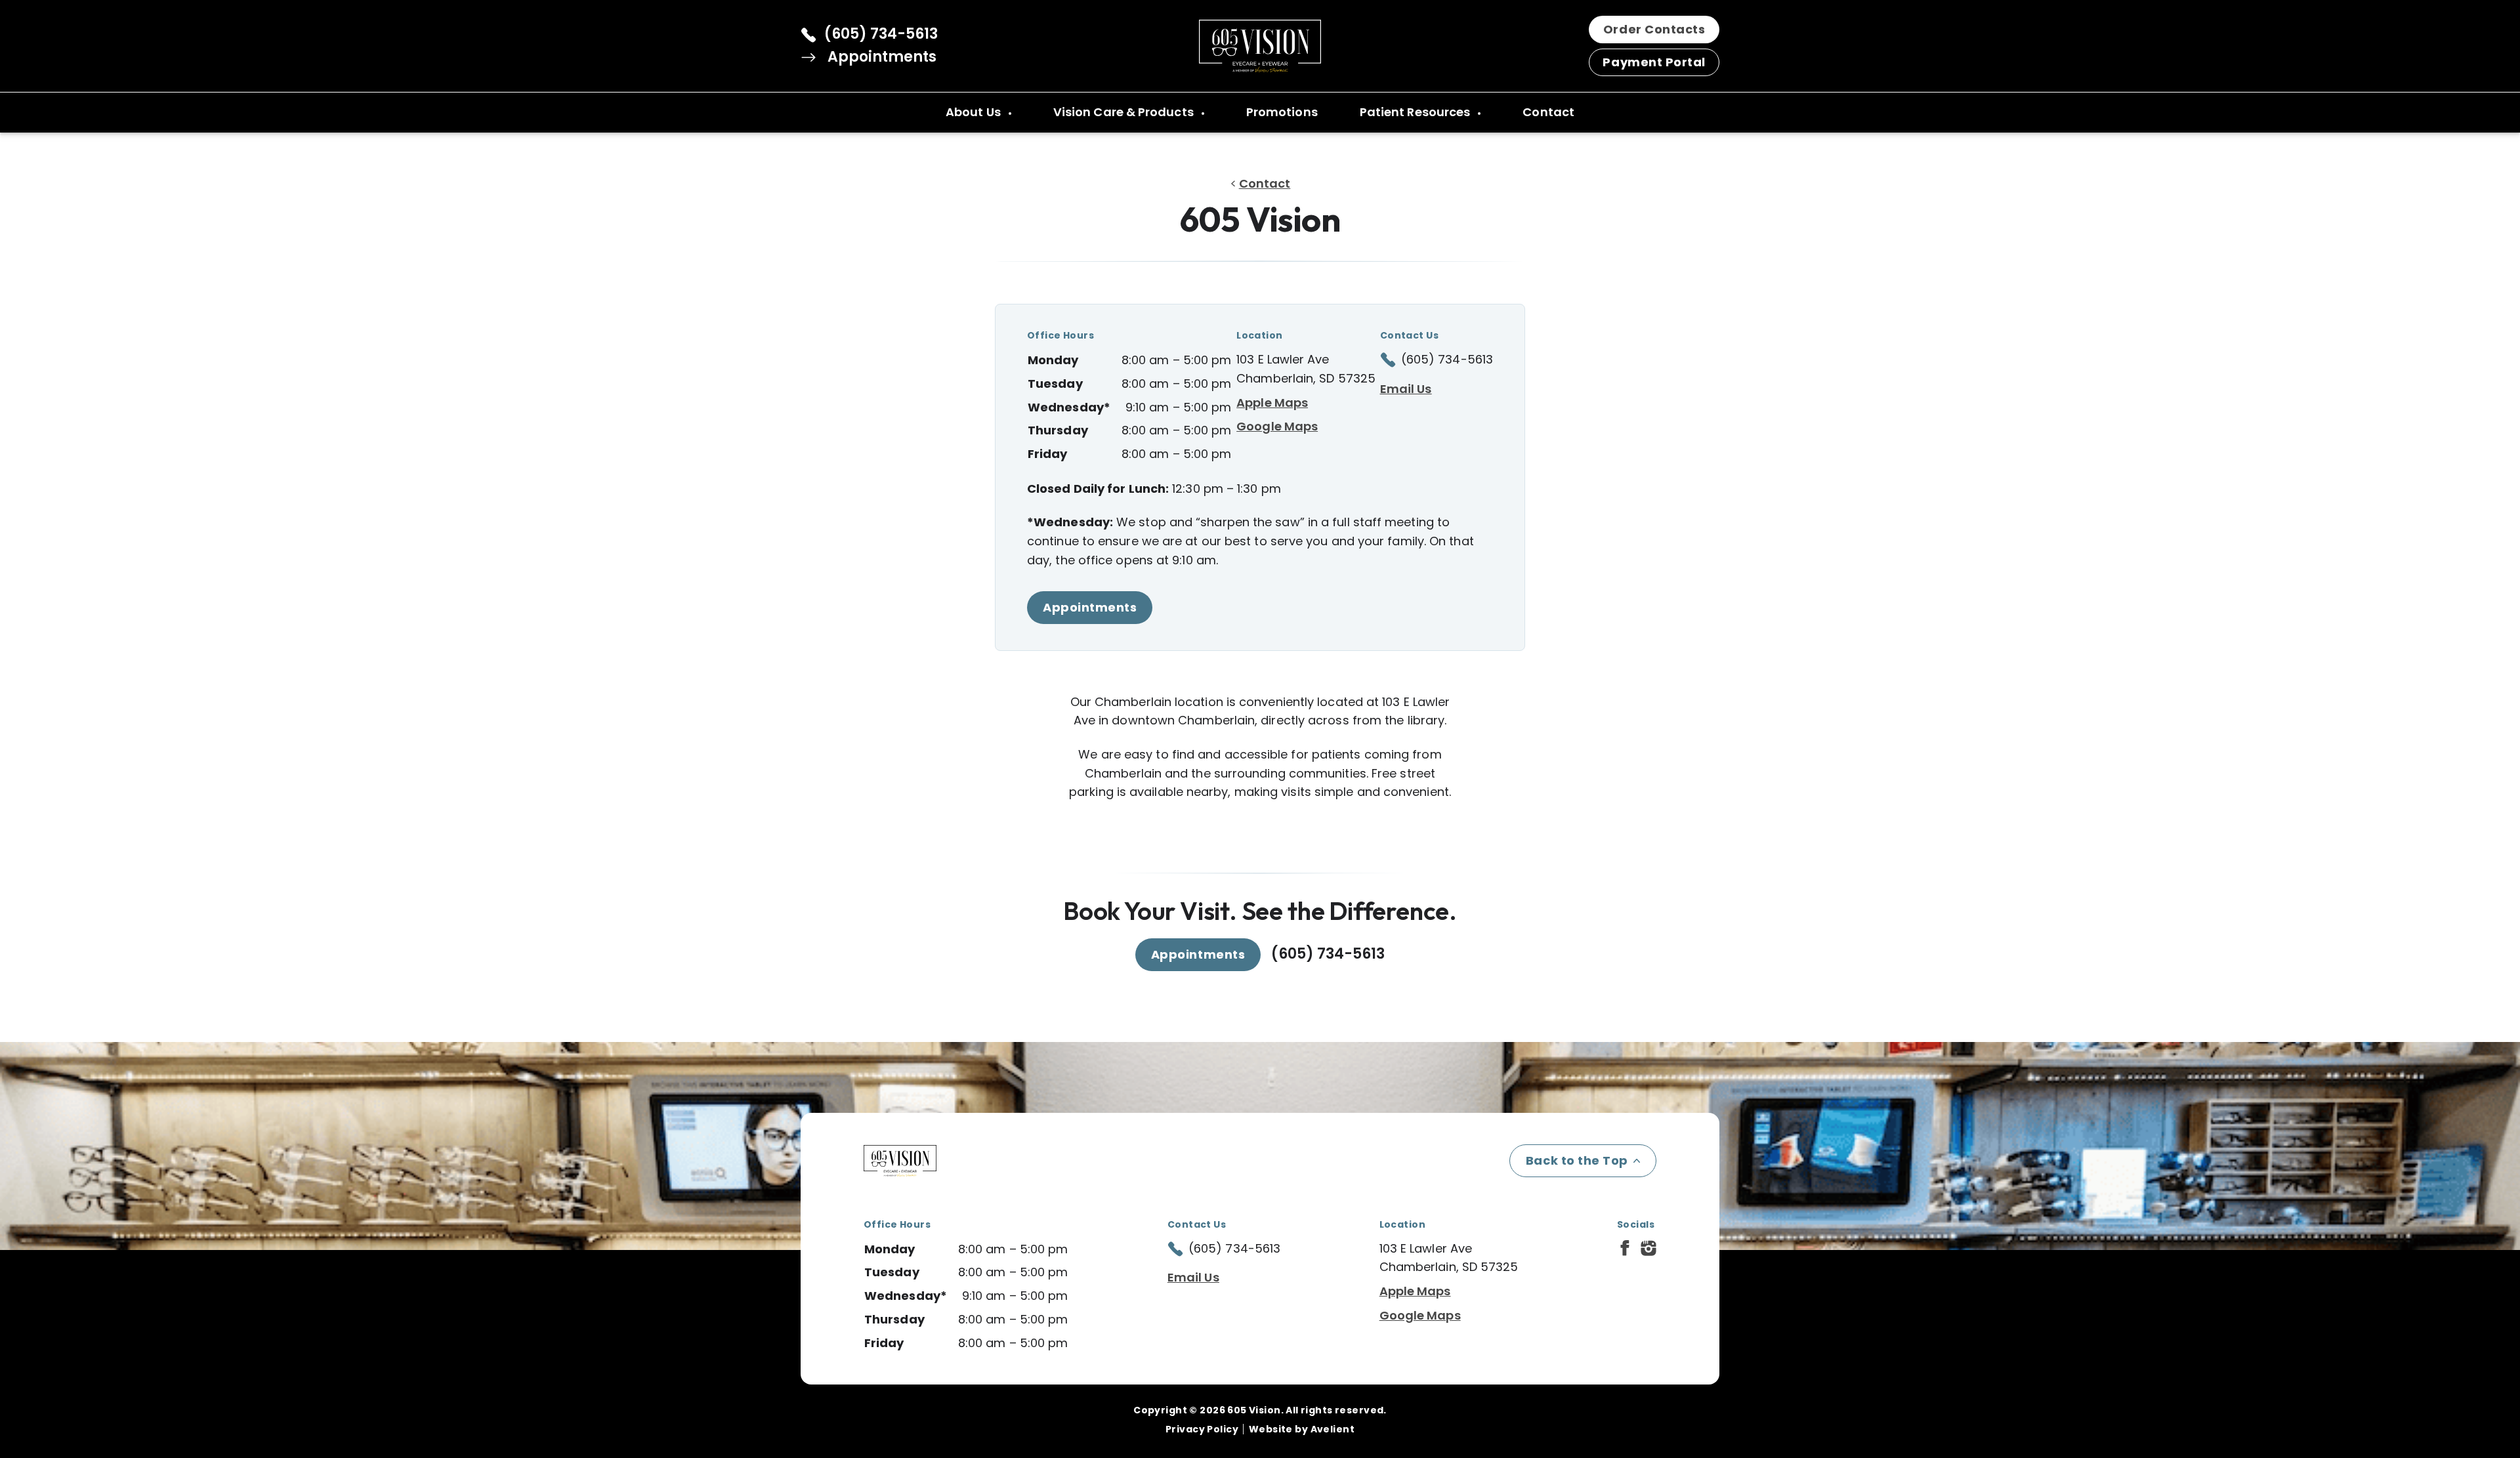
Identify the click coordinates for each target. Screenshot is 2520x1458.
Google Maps (1277, 426)
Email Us (1406, 389)
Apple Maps (1272, 403)
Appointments (880, 57)
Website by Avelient (1302, 1429)
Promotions (1282, 112)
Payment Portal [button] (1654, 62)
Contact (1548, 112)
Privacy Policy (1202, 1429)
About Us (975, 112)
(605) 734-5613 (881, 34)
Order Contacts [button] (1654, 29)
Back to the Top (1577, 1160)
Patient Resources (1417, 112)
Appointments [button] (1090, 607)
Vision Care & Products (1125, 112)
